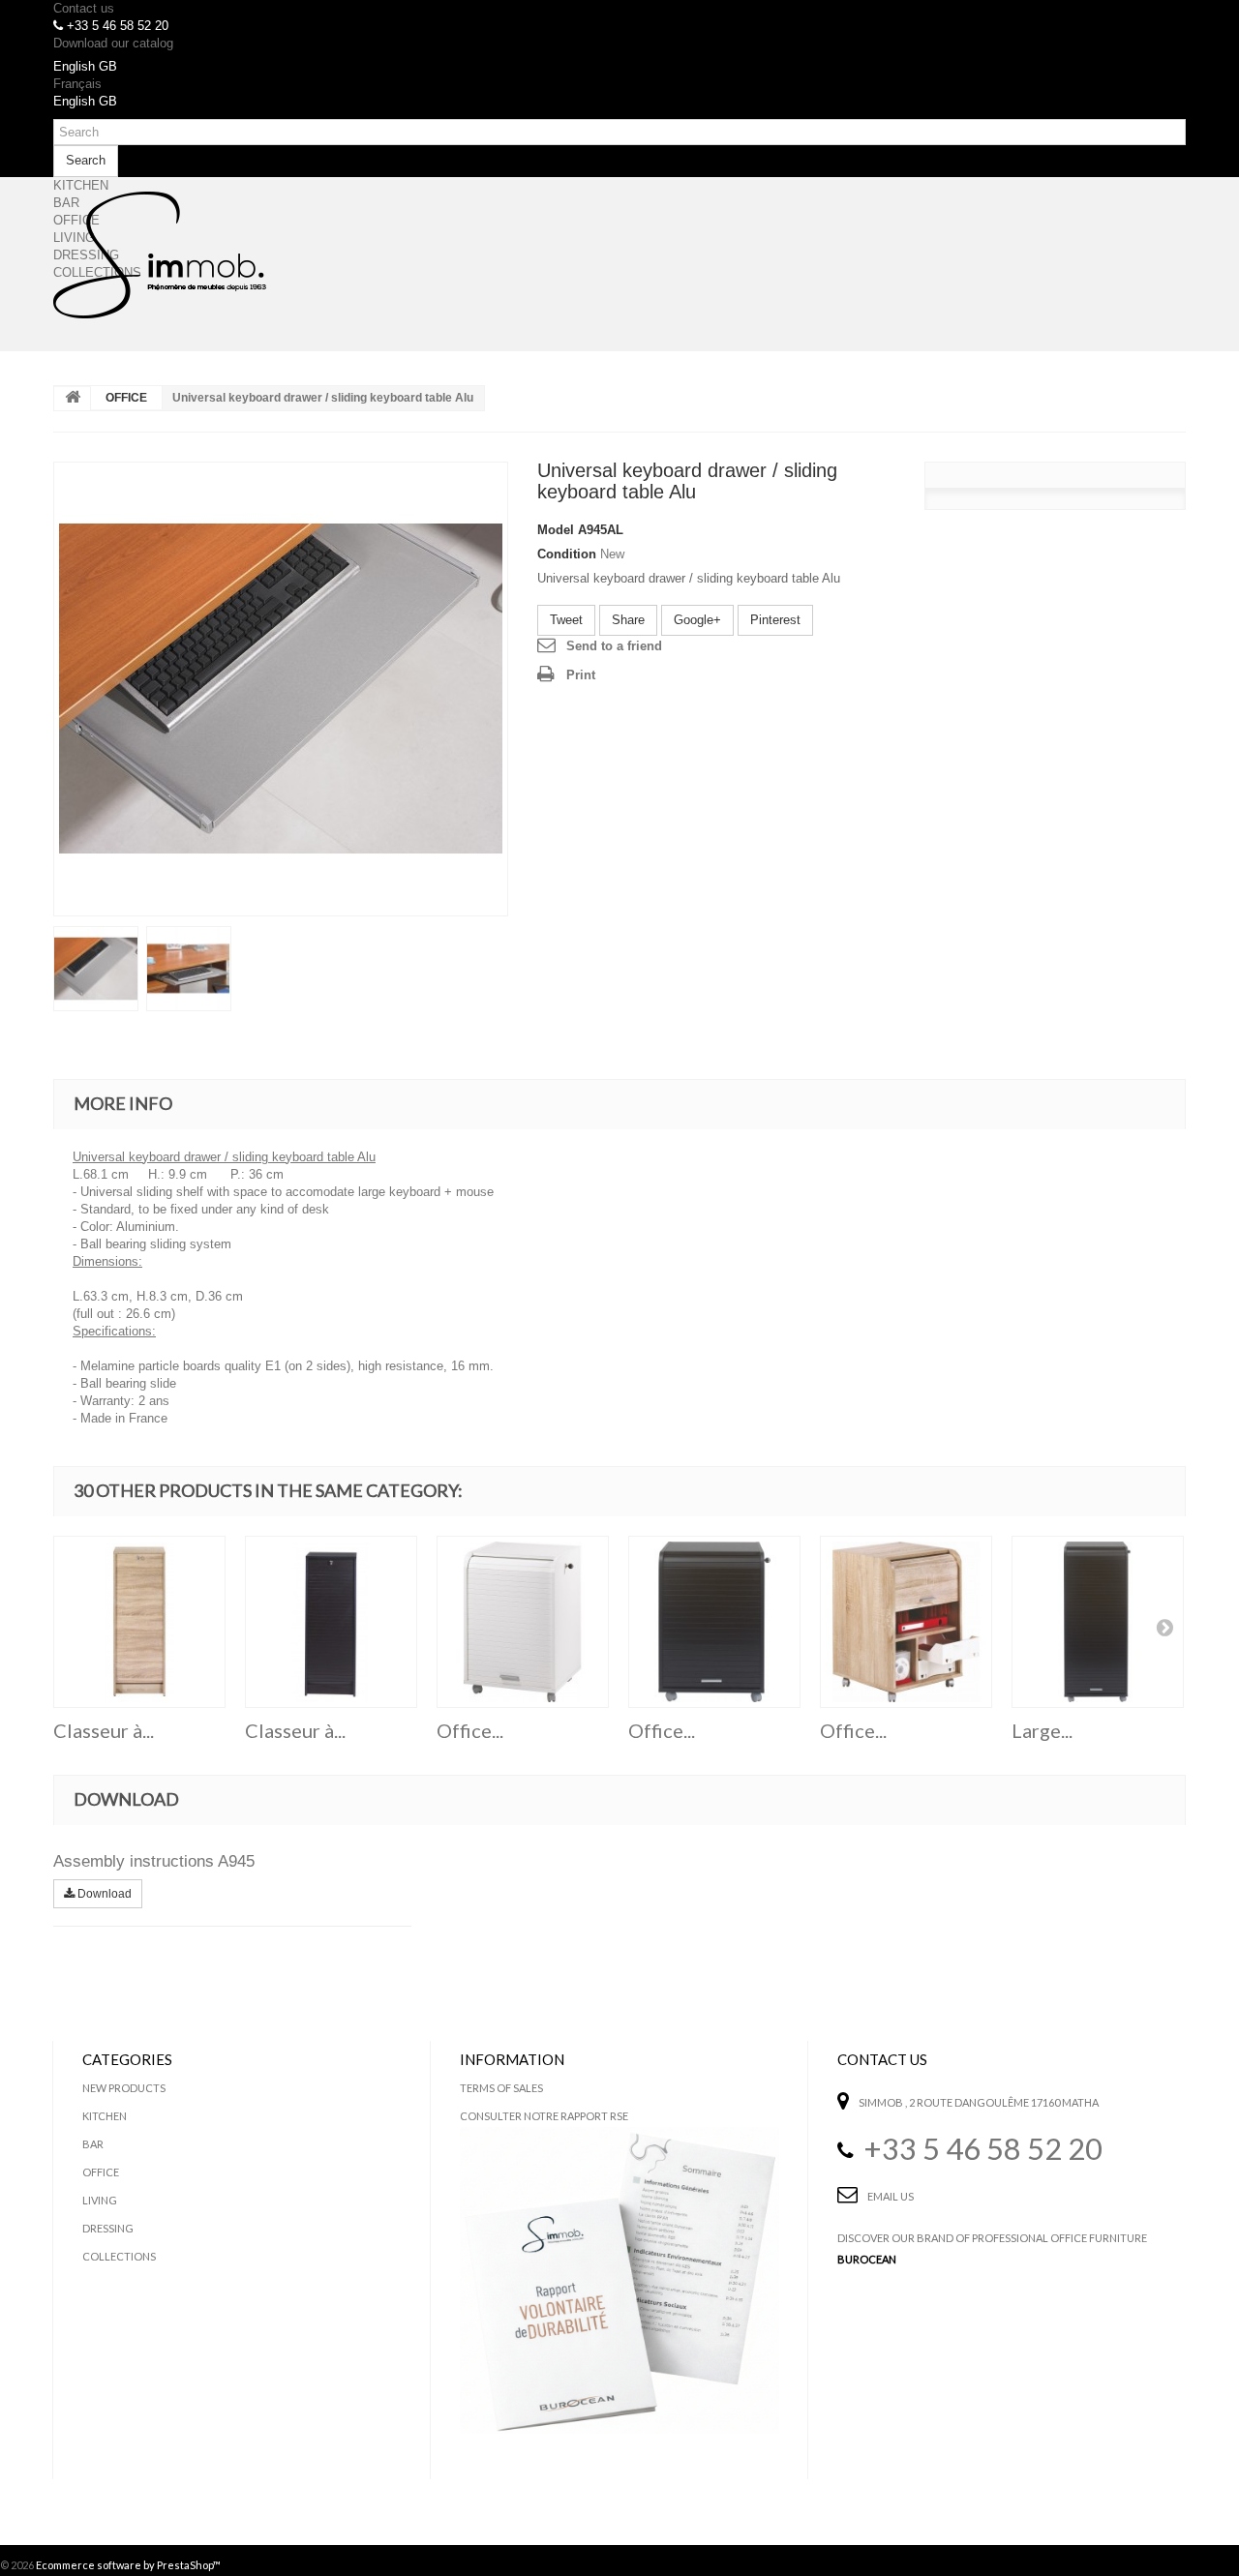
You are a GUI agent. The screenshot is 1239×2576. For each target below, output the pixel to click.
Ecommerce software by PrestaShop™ (128, 2565)
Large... (1042, 1730)
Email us (891, 2196)
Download (103, 1894)
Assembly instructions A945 (154, 1861)
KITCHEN (105, 2116)
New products (124, 2088)
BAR (93, 2144)
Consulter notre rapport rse (544, 2116)
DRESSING (108, 2228)
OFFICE (126, 398)
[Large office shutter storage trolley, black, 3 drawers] (1098, 1622)
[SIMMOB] (160, 255)
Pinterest (775, 620)
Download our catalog (113, 43)
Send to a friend (614, 646)
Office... (470, 1730)
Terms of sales (501, 2088)
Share (628, 620)
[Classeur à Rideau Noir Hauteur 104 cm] (331, 1622)
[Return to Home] (73, 399)
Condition (567, 554)
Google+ (697, 620)
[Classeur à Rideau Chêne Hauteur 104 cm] (139, 1622)
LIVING (100, 2200)
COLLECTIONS (119, 2256)
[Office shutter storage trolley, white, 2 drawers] (523, 1622)
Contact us (84, 8)
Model (556, 530)
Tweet (566, 620)
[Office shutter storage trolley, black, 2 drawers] (714, 1622)
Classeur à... (104, 1730)
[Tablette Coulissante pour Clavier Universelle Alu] (281, 689)
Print (581, 675)
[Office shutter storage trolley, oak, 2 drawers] (906, 1622)
